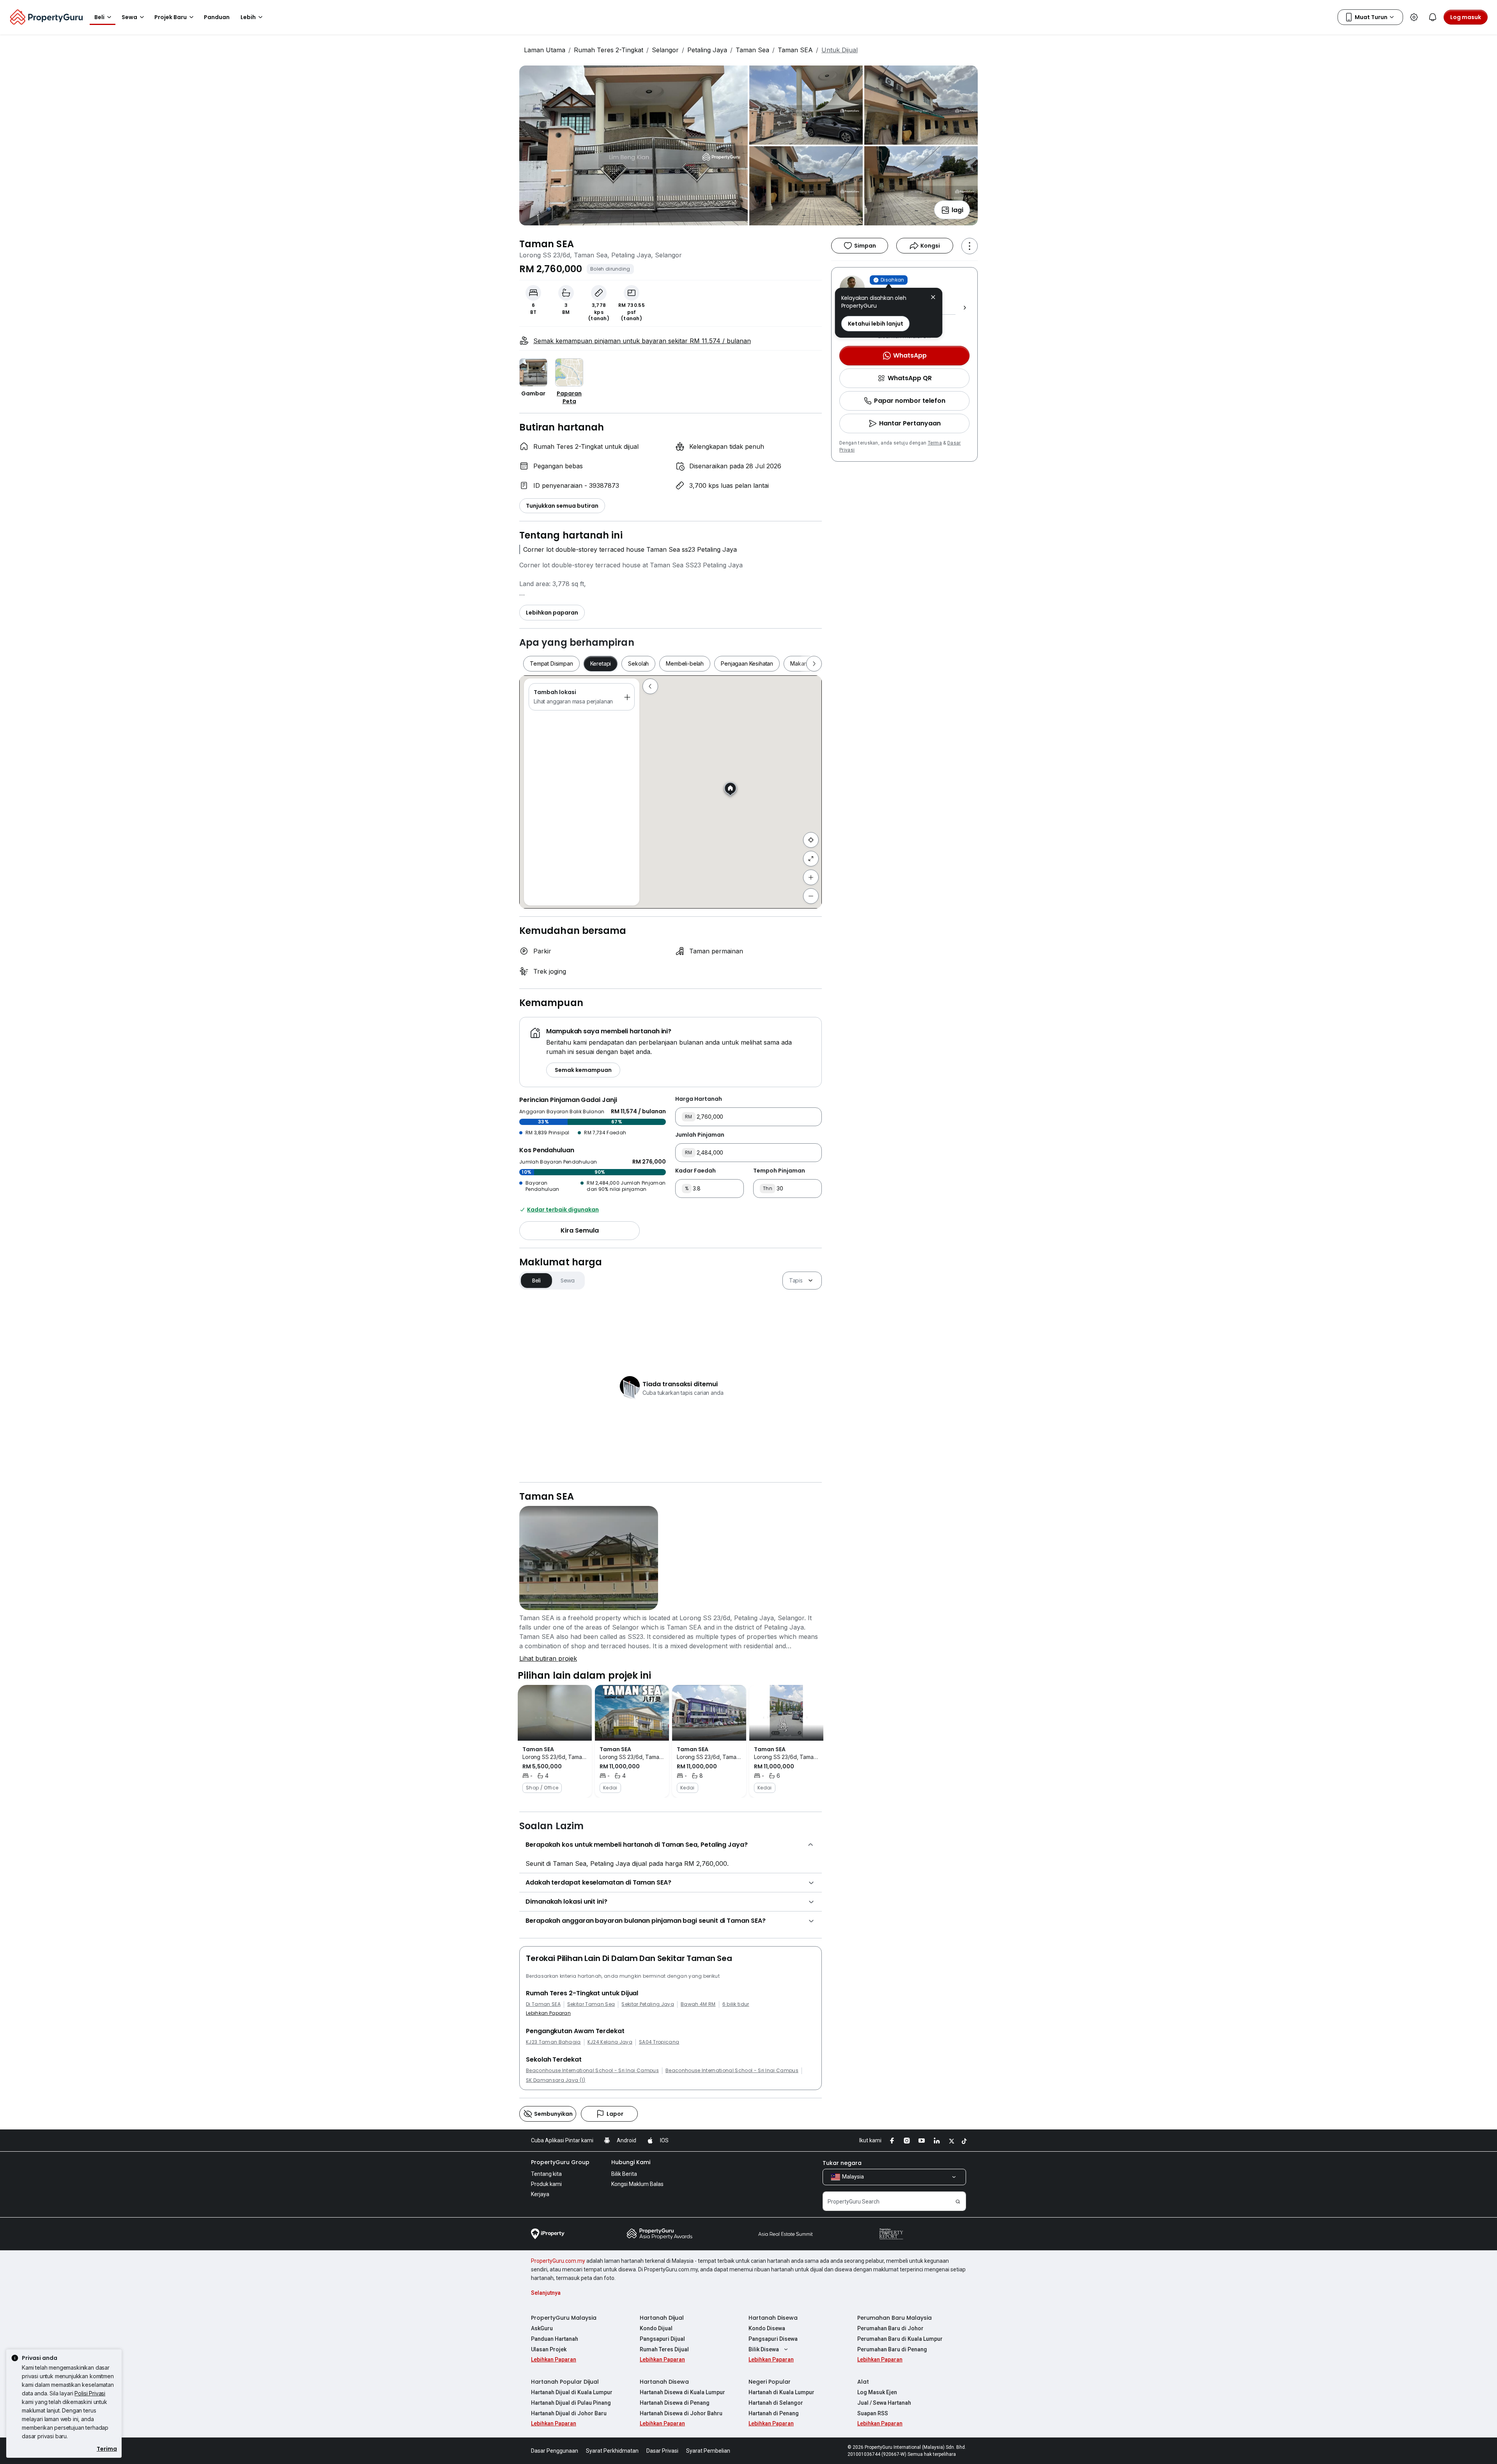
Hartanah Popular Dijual (565, 2382)
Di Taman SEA (543, 2004)
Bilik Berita (624, 2174)
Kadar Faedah (695, 1171)
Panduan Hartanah (555, 2339)
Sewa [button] (129, 17)
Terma (935, 443)
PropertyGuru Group (560, 2162)
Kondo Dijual (656, 2328)
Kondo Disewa (767, 2328)
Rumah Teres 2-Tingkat (609, 50)
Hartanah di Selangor (776, 2403)
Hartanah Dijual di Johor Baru (569, 2413)
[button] (933, 298)
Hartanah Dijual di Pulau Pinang (571, 2403)
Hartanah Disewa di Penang (675, 2403)
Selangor (665, 50)
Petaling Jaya (707, 50)
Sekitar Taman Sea (591, 2004)
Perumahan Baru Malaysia (894, 2318)
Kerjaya (540, 2194)
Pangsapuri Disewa (773, 2339)
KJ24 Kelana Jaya (610, 2042)
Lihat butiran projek (548, 1658)
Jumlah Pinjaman (700, 1135)
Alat (863, 2382)
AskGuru (542, 2328)
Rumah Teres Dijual (664, 2349)
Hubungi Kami (631, 2162)
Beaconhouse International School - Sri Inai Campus (592, 2071)
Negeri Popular (770, 2382)
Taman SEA (795, 50)
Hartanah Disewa (773, 2318)
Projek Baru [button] (171, 17)
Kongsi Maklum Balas (637, 2184)
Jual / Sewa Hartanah (884, 2403)
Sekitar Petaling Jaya (648, 2004)
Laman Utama (545, 50)
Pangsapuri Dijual (662, 2339)
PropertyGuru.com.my (558, 2261)
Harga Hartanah (699, 1099)
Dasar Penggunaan (555, 2451)
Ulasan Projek (549, 2349)
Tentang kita (546, 2174)
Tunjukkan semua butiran (562, 506)
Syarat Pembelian (708, 2451)
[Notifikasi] (1433, 17)
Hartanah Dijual (662, 2318)
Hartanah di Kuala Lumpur (781, 2392)
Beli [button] (99, 17)
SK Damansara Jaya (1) (556, 2080)
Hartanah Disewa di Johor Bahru (681, 2413)
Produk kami (546, 2184)
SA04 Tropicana (659, 2042)
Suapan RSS (873, 2413)
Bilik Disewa (764, 2349)
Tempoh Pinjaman (779, 1171)
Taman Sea (752, 50)
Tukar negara (842, 2163)
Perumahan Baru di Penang (892, 2349)
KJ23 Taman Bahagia (553, 2042)
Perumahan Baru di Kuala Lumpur (900, 2339)
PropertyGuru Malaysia (564, 2318)
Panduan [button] (217, 17)
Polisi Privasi (90, 2393)
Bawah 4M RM (698, 2004)
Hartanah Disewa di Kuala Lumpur (682, 2392)
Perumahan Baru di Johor (890, 2328)
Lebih (248, 17)
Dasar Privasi (662, 2451)
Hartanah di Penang (774, 2413)
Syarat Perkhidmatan (612, 2451)
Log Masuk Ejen (877, 2392)
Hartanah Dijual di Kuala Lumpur (572, 2392)
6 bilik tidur (736, 2004)
